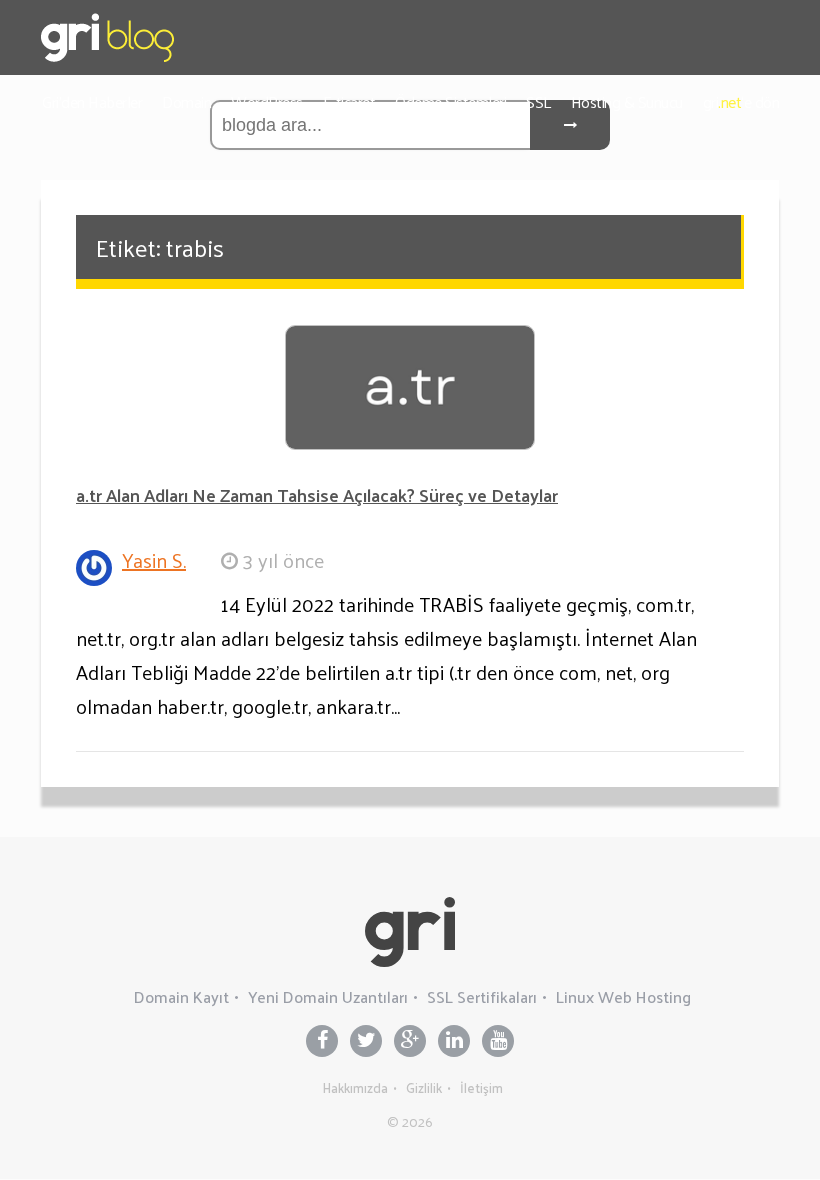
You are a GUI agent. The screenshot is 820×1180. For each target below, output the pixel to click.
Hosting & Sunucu (627, 101)
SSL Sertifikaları (482, 996)
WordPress (267, 101)
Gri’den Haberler (92, 101)
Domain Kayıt (181, 996)
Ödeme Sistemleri (450, 101)
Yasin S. (154, 560)
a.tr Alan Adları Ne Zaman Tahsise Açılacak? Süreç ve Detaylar (317, 494)
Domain (186, 101)
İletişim (481, 1087)
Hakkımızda (355, 1087)
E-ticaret (349, 101)
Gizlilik (424, 1087)
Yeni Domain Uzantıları (328, 996)
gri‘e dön (741, 101)
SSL (538, 101)
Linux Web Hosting (623, 996)
